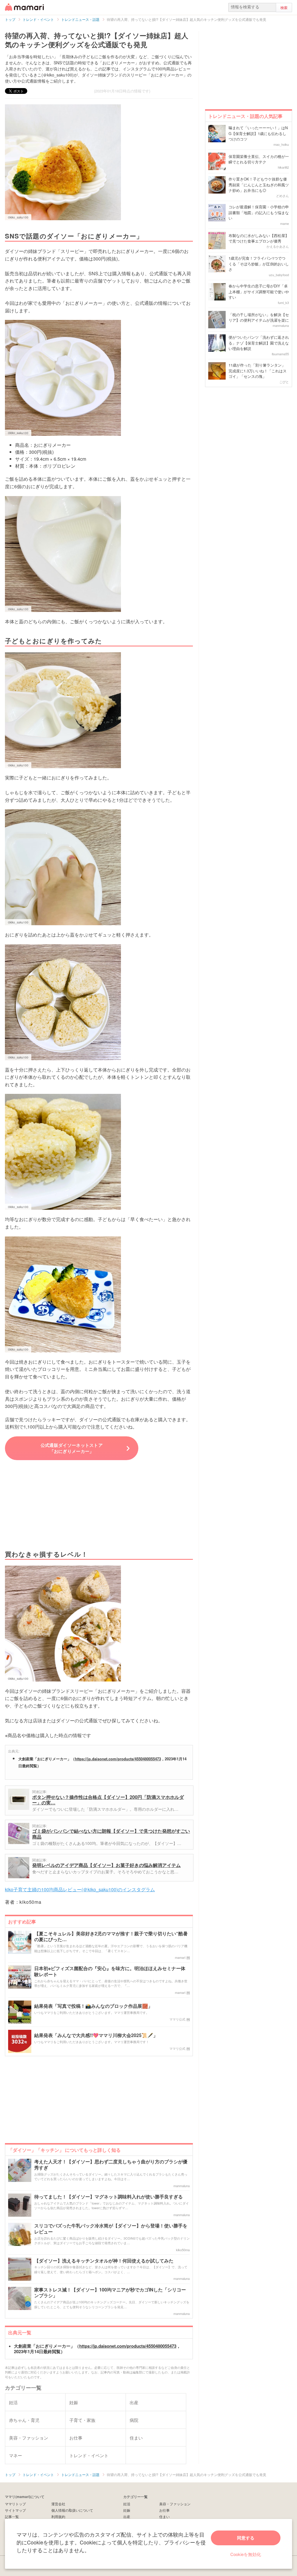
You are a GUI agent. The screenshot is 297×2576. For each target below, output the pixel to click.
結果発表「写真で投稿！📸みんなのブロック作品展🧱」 (93, 2006)
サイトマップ (15, 2510)
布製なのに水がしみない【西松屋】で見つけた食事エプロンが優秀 (259, 238)
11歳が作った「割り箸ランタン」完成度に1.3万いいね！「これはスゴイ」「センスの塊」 (258, 371)
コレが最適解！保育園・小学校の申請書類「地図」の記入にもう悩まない (259, 212)
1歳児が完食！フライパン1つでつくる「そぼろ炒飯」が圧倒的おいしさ (259, 264)
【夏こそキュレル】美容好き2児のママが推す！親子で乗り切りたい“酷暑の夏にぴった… (111, 1937)
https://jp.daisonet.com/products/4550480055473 (118, 1759)
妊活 (127, 2504)
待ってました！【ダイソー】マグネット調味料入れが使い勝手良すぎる (108, 2197)
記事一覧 (12, 2516)
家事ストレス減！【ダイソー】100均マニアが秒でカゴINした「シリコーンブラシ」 (110, 2293)
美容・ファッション (175, 2504)
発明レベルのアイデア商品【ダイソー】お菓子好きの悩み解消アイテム (106, 1865)
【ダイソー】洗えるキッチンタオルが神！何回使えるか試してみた (104, 2261)
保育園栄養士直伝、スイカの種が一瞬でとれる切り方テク (259, 159)
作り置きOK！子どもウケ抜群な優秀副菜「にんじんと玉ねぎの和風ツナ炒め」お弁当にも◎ (259, 185)
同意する (246, 2538)
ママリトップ (15, 2504)
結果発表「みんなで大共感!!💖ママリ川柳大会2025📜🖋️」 (96, 2035)
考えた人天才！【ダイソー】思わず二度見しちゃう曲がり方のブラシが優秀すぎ (111, 2165)
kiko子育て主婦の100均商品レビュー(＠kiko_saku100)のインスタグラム (80, 1889)
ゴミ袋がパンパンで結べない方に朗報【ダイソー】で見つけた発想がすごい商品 (111, 1834)
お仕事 (164, 2510)
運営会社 (58, 2504)
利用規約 (58, 2516)
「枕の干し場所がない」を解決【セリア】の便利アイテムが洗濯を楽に (259, 317)
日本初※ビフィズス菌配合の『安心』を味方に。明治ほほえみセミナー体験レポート (110, 1972)
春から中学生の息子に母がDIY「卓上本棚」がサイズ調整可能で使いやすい (259, 292)
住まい (164, 2516)
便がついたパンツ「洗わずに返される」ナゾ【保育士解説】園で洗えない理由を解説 (259, 343)
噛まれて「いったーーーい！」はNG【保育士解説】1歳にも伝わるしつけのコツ (258, 133)
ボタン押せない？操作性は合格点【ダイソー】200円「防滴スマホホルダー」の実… (108, 1800)
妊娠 (127, 2510)
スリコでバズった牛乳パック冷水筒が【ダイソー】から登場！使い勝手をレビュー (111, 2229)
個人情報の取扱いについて (72, 2510)
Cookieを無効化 (246, 2554)
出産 (127, 2516)
